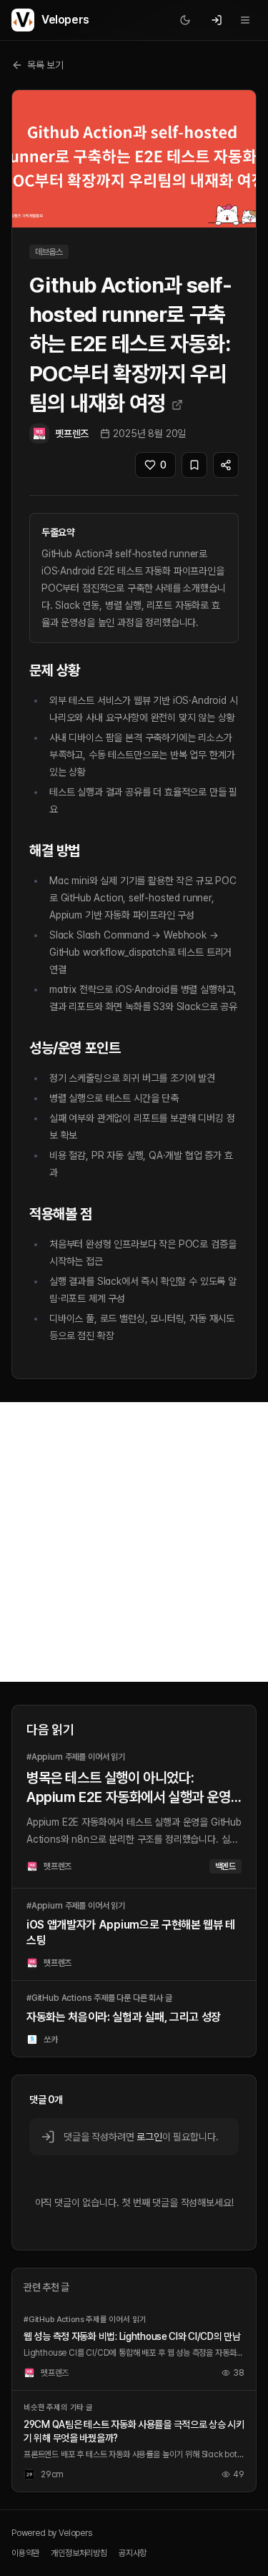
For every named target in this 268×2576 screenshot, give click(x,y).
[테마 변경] (185, 20)
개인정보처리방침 (79, 2553)
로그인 (149, 2137)
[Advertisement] (134, 1542)
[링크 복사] (226, 465)
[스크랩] (194, 465)
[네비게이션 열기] (245, 20)
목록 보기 (45, 65)
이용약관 (25, 2553)
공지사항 (133, 2553)
